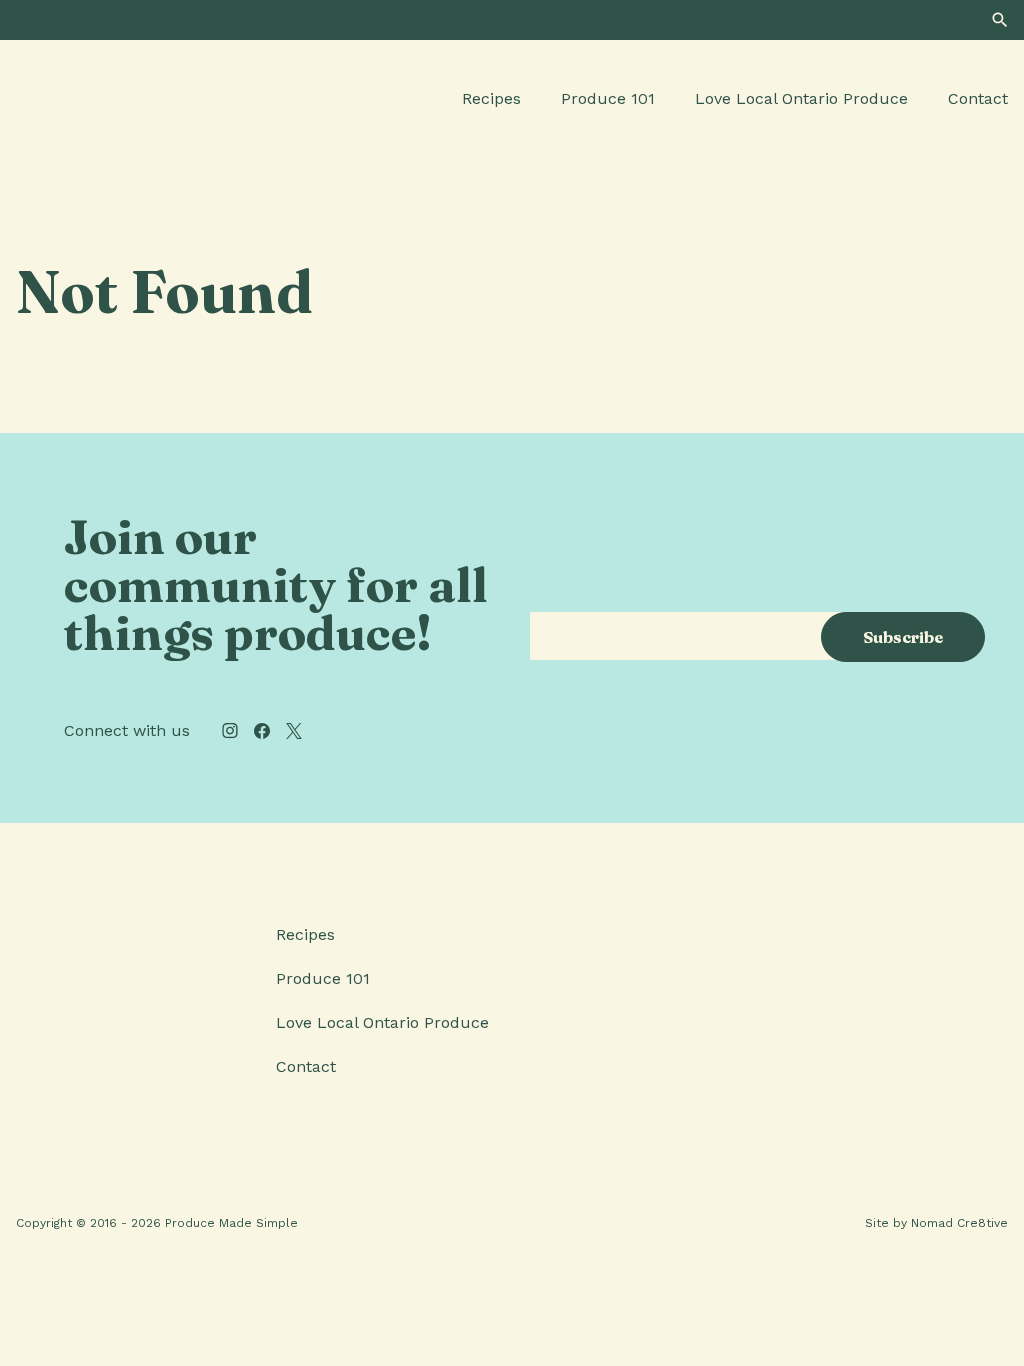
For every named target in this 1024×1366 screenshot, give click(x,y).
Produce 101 (608, 98)
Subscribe (903, 637)
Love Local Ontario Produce (801, 98)
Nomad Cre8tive (959, 1223)
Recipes (491, 98)
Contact (978, 98)
